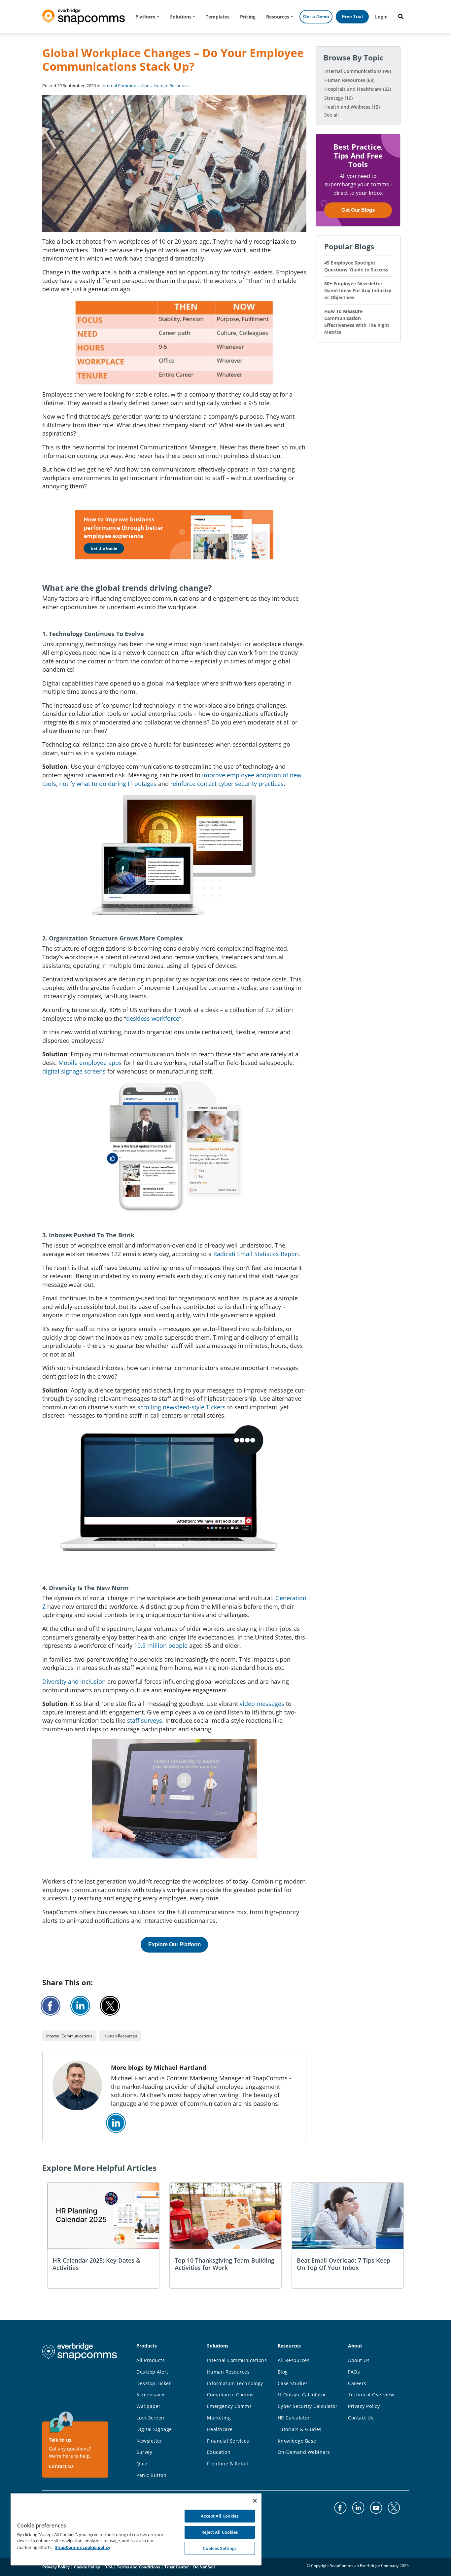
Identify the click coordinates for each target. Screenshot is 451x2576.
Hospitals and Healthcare (358, 89)
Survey (144, 2452)
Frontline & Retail (228, 2464)
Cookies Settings (220, 2548)
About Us (359, 2360)
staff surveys (145, 1720)
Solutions (181, 17)
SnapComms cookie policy (83, 2547)
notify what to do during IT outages (108, 784)
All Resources (294, 2360)
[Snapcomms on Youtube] (376, 2508)
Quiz (142, 2464)
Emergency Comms (229, 2406)
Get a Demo (316, 17)
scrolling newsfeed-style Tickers (181, 1407)
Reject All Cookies (220, 2532)
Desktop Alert (152, 2372)
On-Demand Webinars (304, 2452)
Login (381, 17)
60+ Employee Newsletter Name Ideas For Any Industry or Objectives (358, 290)
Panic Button (151, 2475)
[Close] (255, 2501)
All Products (151, 2360)
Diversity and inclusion (74, 1681)
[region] (136, 2529)
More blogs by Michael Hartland (158, 2067)
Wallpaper (149, 2406)
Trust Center (177, 2567)
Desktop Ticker (154, 2383)
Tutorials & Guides (300, 2429)
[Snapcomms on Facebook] (340, 2508)
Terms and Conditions (139, 2567)
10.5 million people (161, 1645)
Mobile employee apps (90, 1063)
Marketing (219, 2418)
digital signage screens (74, 1071)
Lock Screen (150, 2418)
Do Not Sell (204, 2567)
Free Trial (352, 17)
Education (219, 2452)
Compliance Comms (230, 2395)
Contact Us (61, 2466)
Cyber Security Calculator (308, 2406)
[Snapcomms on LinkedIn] (358, 2508)
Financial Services (228, 2441)
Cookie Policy (87, 2567)
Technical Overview (371, 2395)
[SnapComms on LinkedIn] (116, 2123)
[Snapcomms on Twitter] (394, 2508)
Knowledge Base (297, 2441)
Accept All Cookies (220, 2516)
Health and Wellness (352, 107)
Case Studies (293, 2383)
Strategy (338, 98)
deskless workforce (153, 1018)
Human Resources (172, 86)
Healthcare (220, 2429)
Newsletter (149, 2441)
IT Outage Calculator (302, 2395)
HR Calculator (294, 2418)
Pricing (248, 17)
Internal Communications (126, 86)
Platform (145, 17)
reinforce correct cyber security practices (227, 784)
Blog (283, 2372)
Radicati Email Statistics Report (256, 1254)
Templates (218, 17)
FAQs (354, 2372)
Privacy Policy (364, 2406)
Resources (278, 17)
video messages (262, 1704)
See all (331, 115)
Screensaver (151, 2395)
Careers (357, 2383)
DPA (108, 2567)
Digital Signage (154, 2429)
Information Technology (235, 2383)
